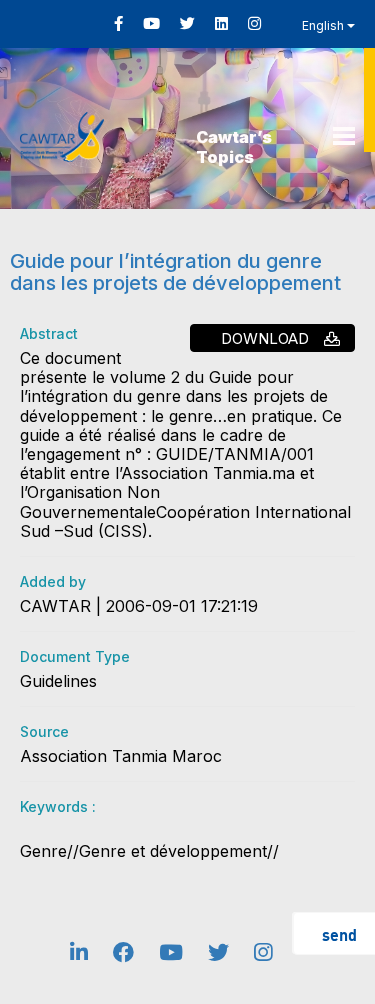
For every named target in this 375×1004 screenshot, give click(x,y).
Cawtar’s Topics (234, 147)
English (324, 25)
